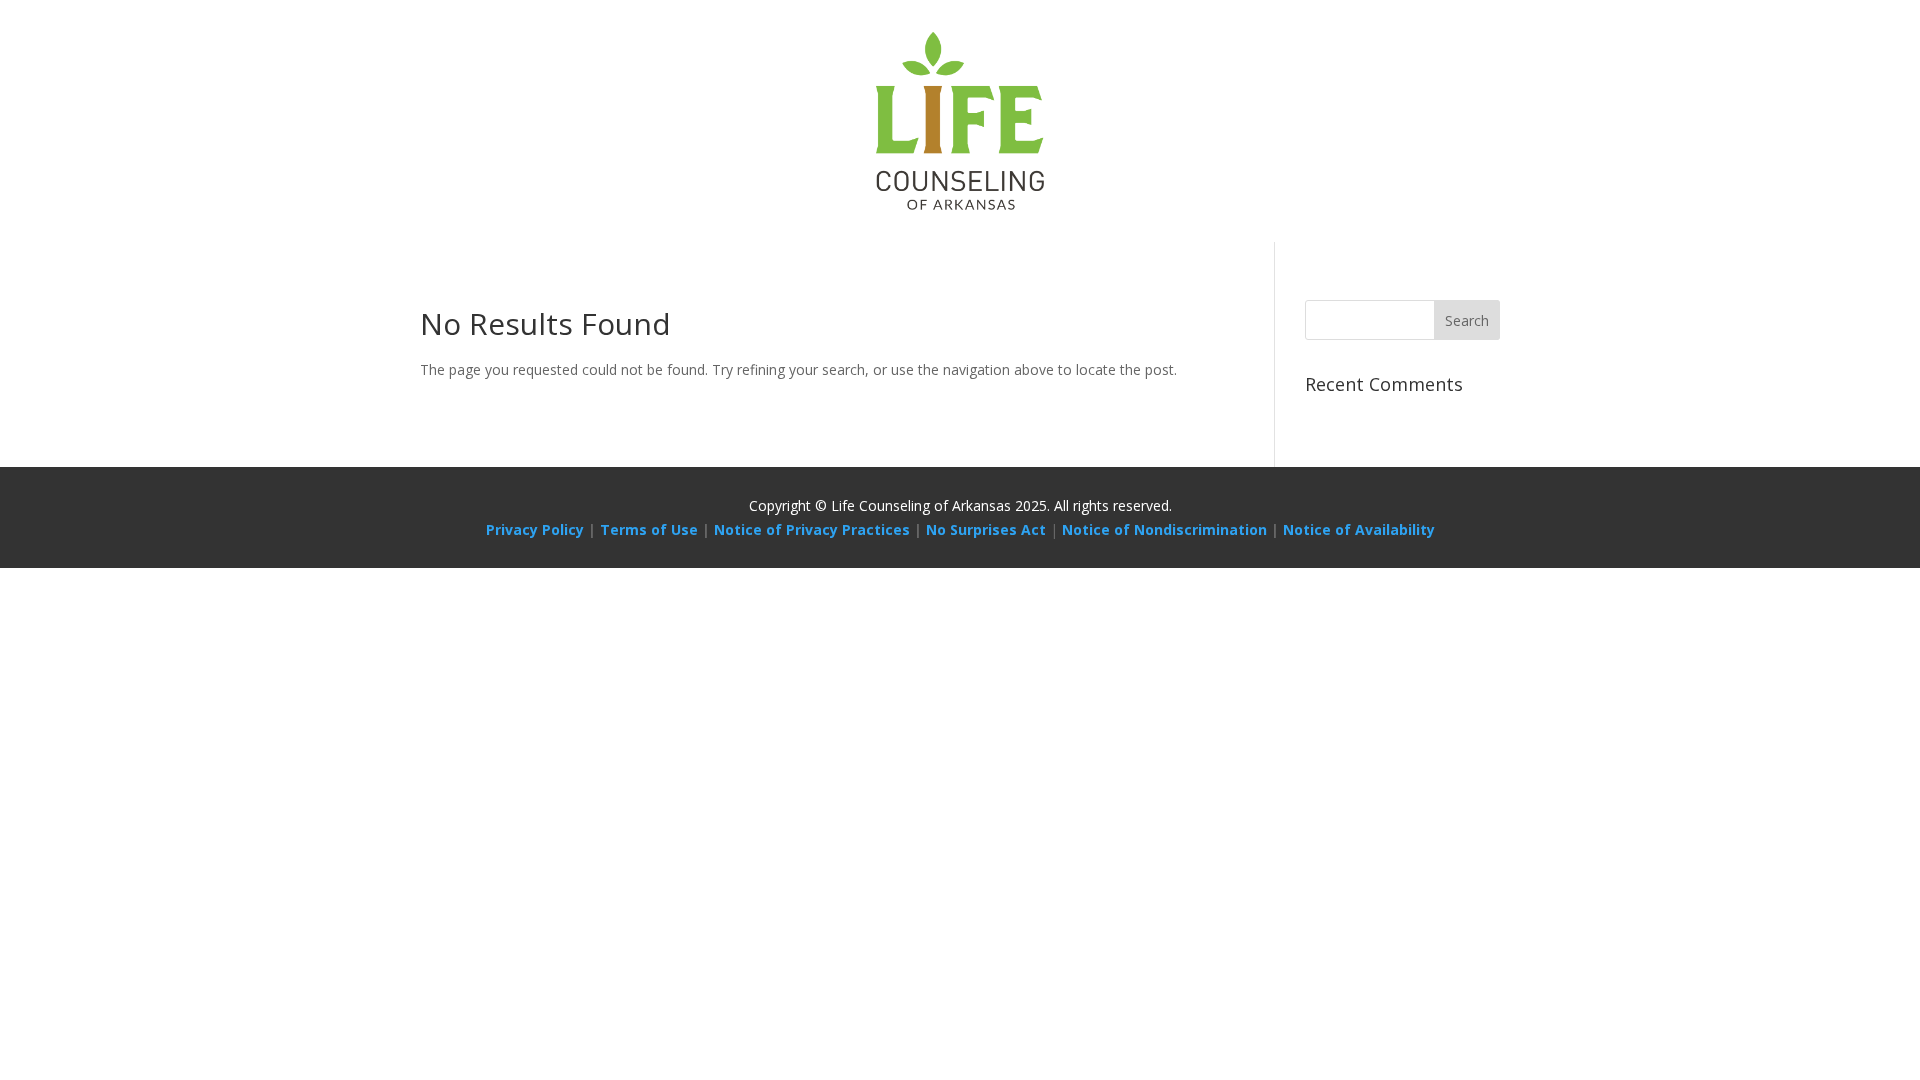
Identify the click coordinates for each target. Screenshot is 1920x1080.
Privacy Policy (535, 529)
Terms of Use (649, 529)
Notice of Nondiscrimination (1164, 529)
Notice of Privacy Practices (812, 529)
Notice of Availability (1359, 529)
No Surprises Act (986, 529)
